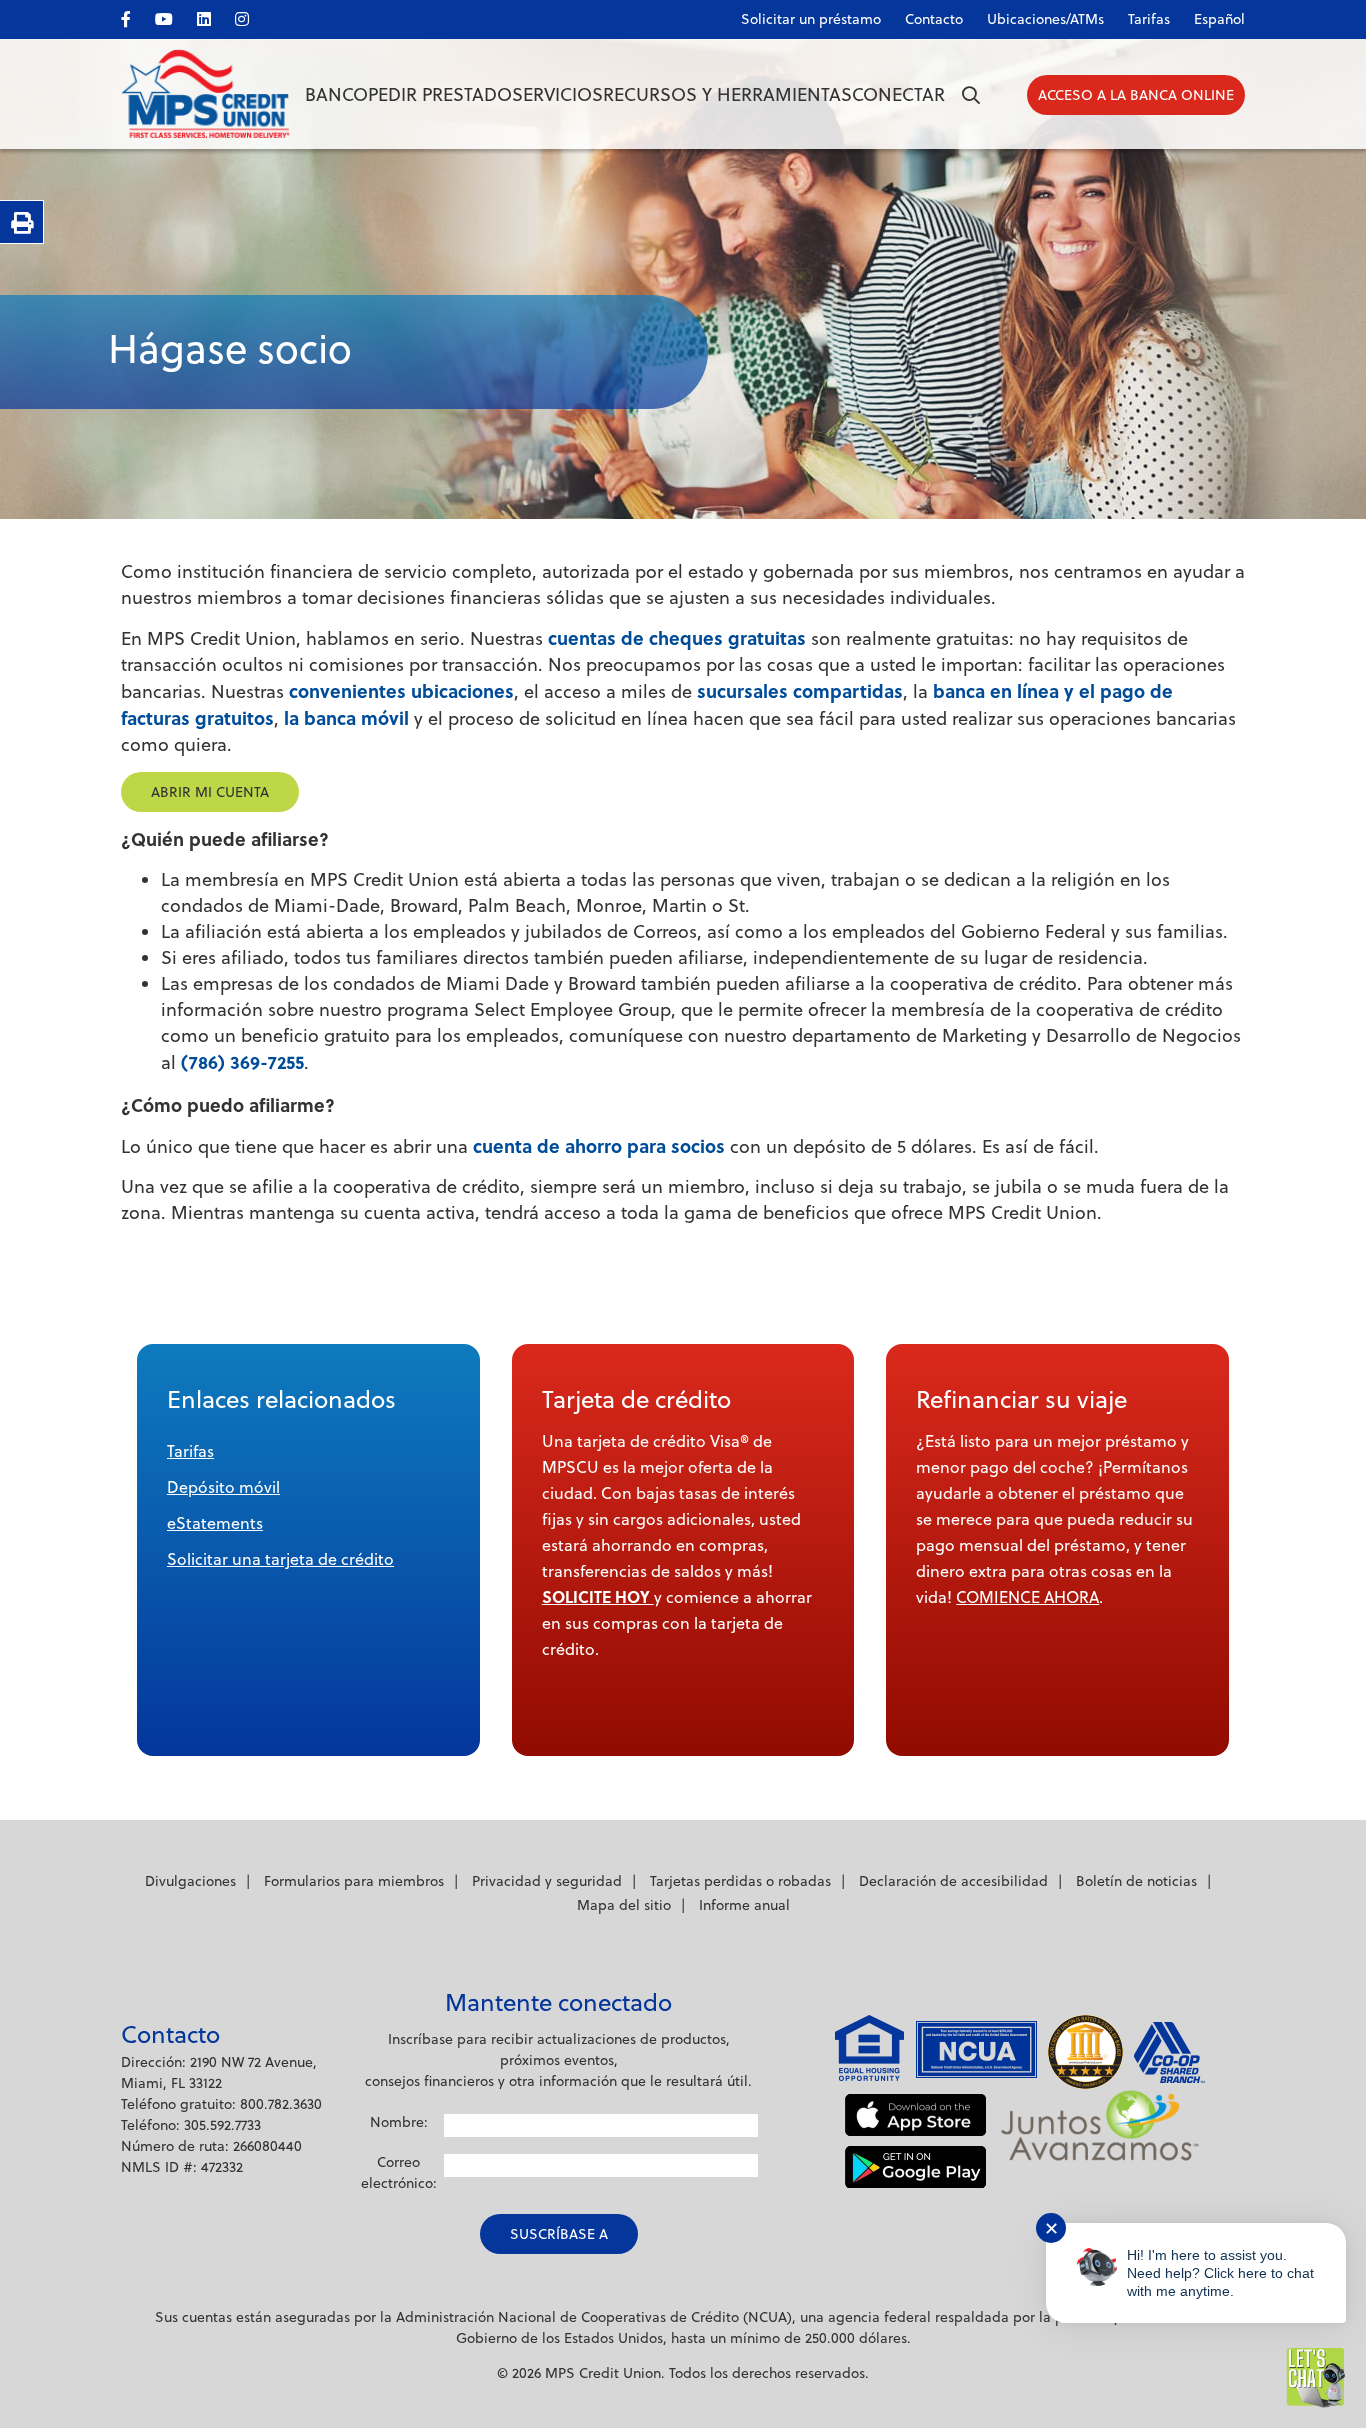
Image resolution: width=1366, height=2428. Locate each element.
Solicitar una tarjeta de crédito (280, 1559)
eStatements (215, 1523)
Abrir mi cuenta (210, 792)
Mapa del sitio (624, 1905)
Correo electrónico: (399, 2172)
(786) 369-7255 (242, 1062)
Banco (336, 94)
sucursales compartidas (800, 691)
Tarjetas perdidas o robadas (740, 1881)
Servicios (557, 94)
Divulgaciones (190, 1881)
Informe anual (744, 1905)
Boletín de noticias (1136, 1881)
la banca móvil (346, 718)
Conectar (898, 94)
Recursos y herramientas (727, 94)
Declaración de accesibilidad (953, 1881)
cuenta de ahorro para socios (599, 1146)
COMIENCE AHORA (1027, 1597)
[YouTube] (174, 15)
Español (1219, 19)
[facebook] (136, 15)
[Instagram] (252, 15)
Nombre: (399, 2122)
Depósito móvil (223, 1487)
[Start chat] (1316, 2378)
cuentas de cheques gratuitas (677, 638)
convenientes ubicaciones (401, 691)
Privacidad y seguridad (547, 1881)
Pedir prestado (440, 94)
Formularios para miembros (354, 1881)
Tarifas (1149, 19)
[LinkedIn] (214, 15)
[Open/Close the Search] (971, 95)
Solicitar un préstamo (811, 19)
